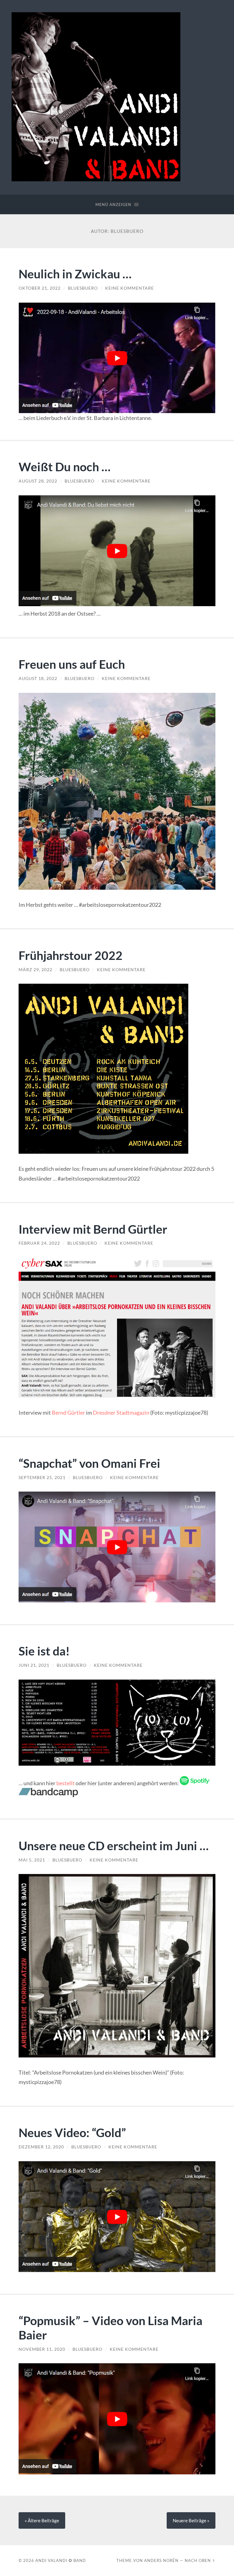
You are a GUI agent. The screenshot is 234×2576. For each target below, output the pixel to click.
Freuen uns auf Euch (72, 664)
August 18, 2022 (38, 678)
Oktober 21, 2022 (40, 288)
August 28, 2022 (38, 481)
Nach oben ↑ (200, 2560)
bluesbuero (83, 288)
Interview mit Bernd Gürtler (93, 1229)
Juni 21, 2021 (34, 1665)
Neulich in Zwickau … (75, 274)
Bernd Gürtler (68, 1413)
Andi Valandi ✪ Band (61, 2560)
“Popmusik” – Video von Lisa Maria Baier (110, 2328)
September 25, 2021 (42, 1478)
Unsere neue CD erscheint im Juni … (114, 1845)
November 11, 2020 (42, 2349)
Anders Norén (161, 2560)
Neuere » (191, 2520)
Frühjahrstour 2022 (71, 955)
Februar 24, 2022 (39, 1243)
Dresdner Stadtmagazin (121, 1413)
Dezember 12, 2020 (41, 2147)
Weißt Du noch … (65, 467)
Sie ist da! (44, 1651)
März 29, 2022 (35, 970)
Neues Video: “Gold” (72, 2132)
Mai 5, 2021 (32, 1860)
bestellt (66, 1783)
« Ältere (42, 2520)
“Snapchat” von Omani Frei (89, 1463)
